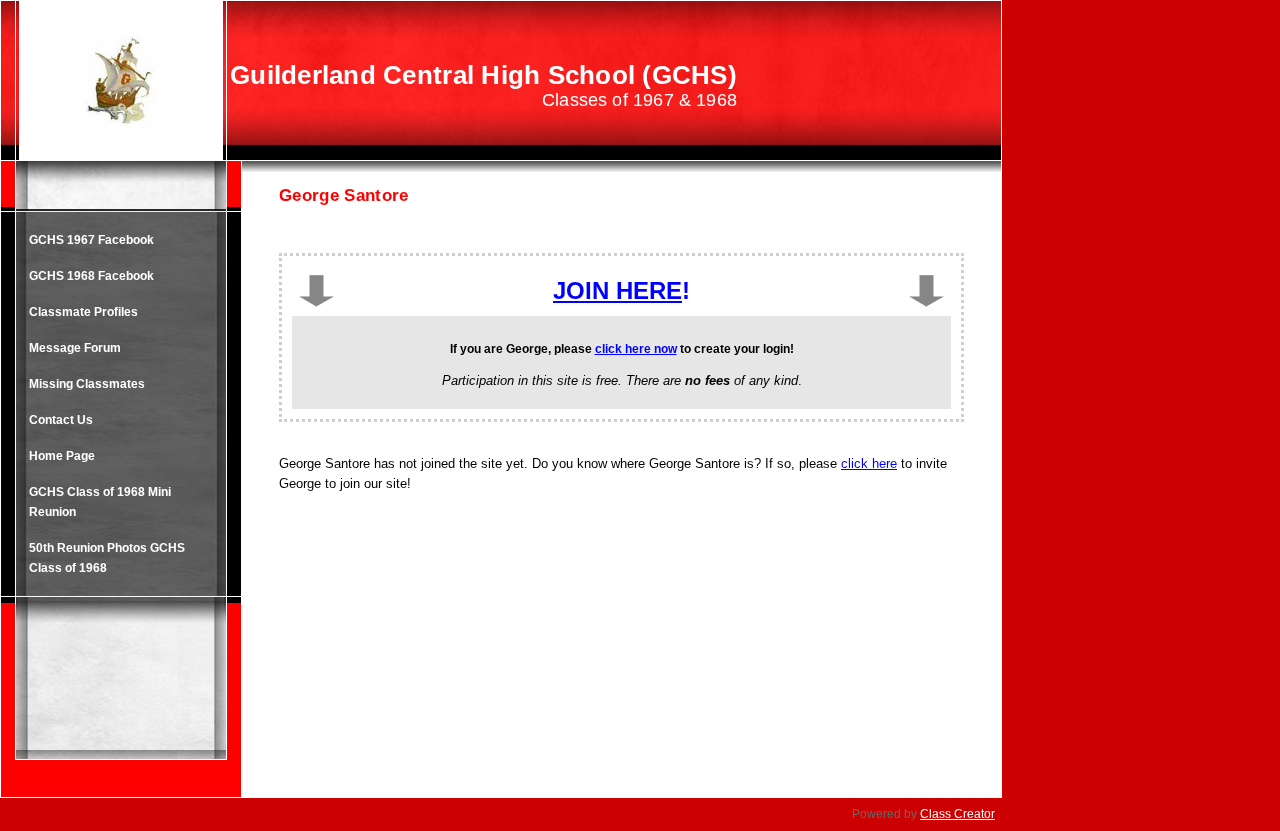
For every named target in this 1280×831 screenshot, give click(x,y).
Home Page (62, 456)
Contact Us (61, 420)
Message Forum (75, 348)
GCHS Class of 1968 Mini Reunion (100, 502)
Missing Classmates (87, 384)
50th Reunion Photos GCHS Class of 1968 (107, 558)
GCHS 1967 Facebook (91, 240)
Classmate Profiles (83, 312)
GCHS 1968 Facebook (91, 276)
